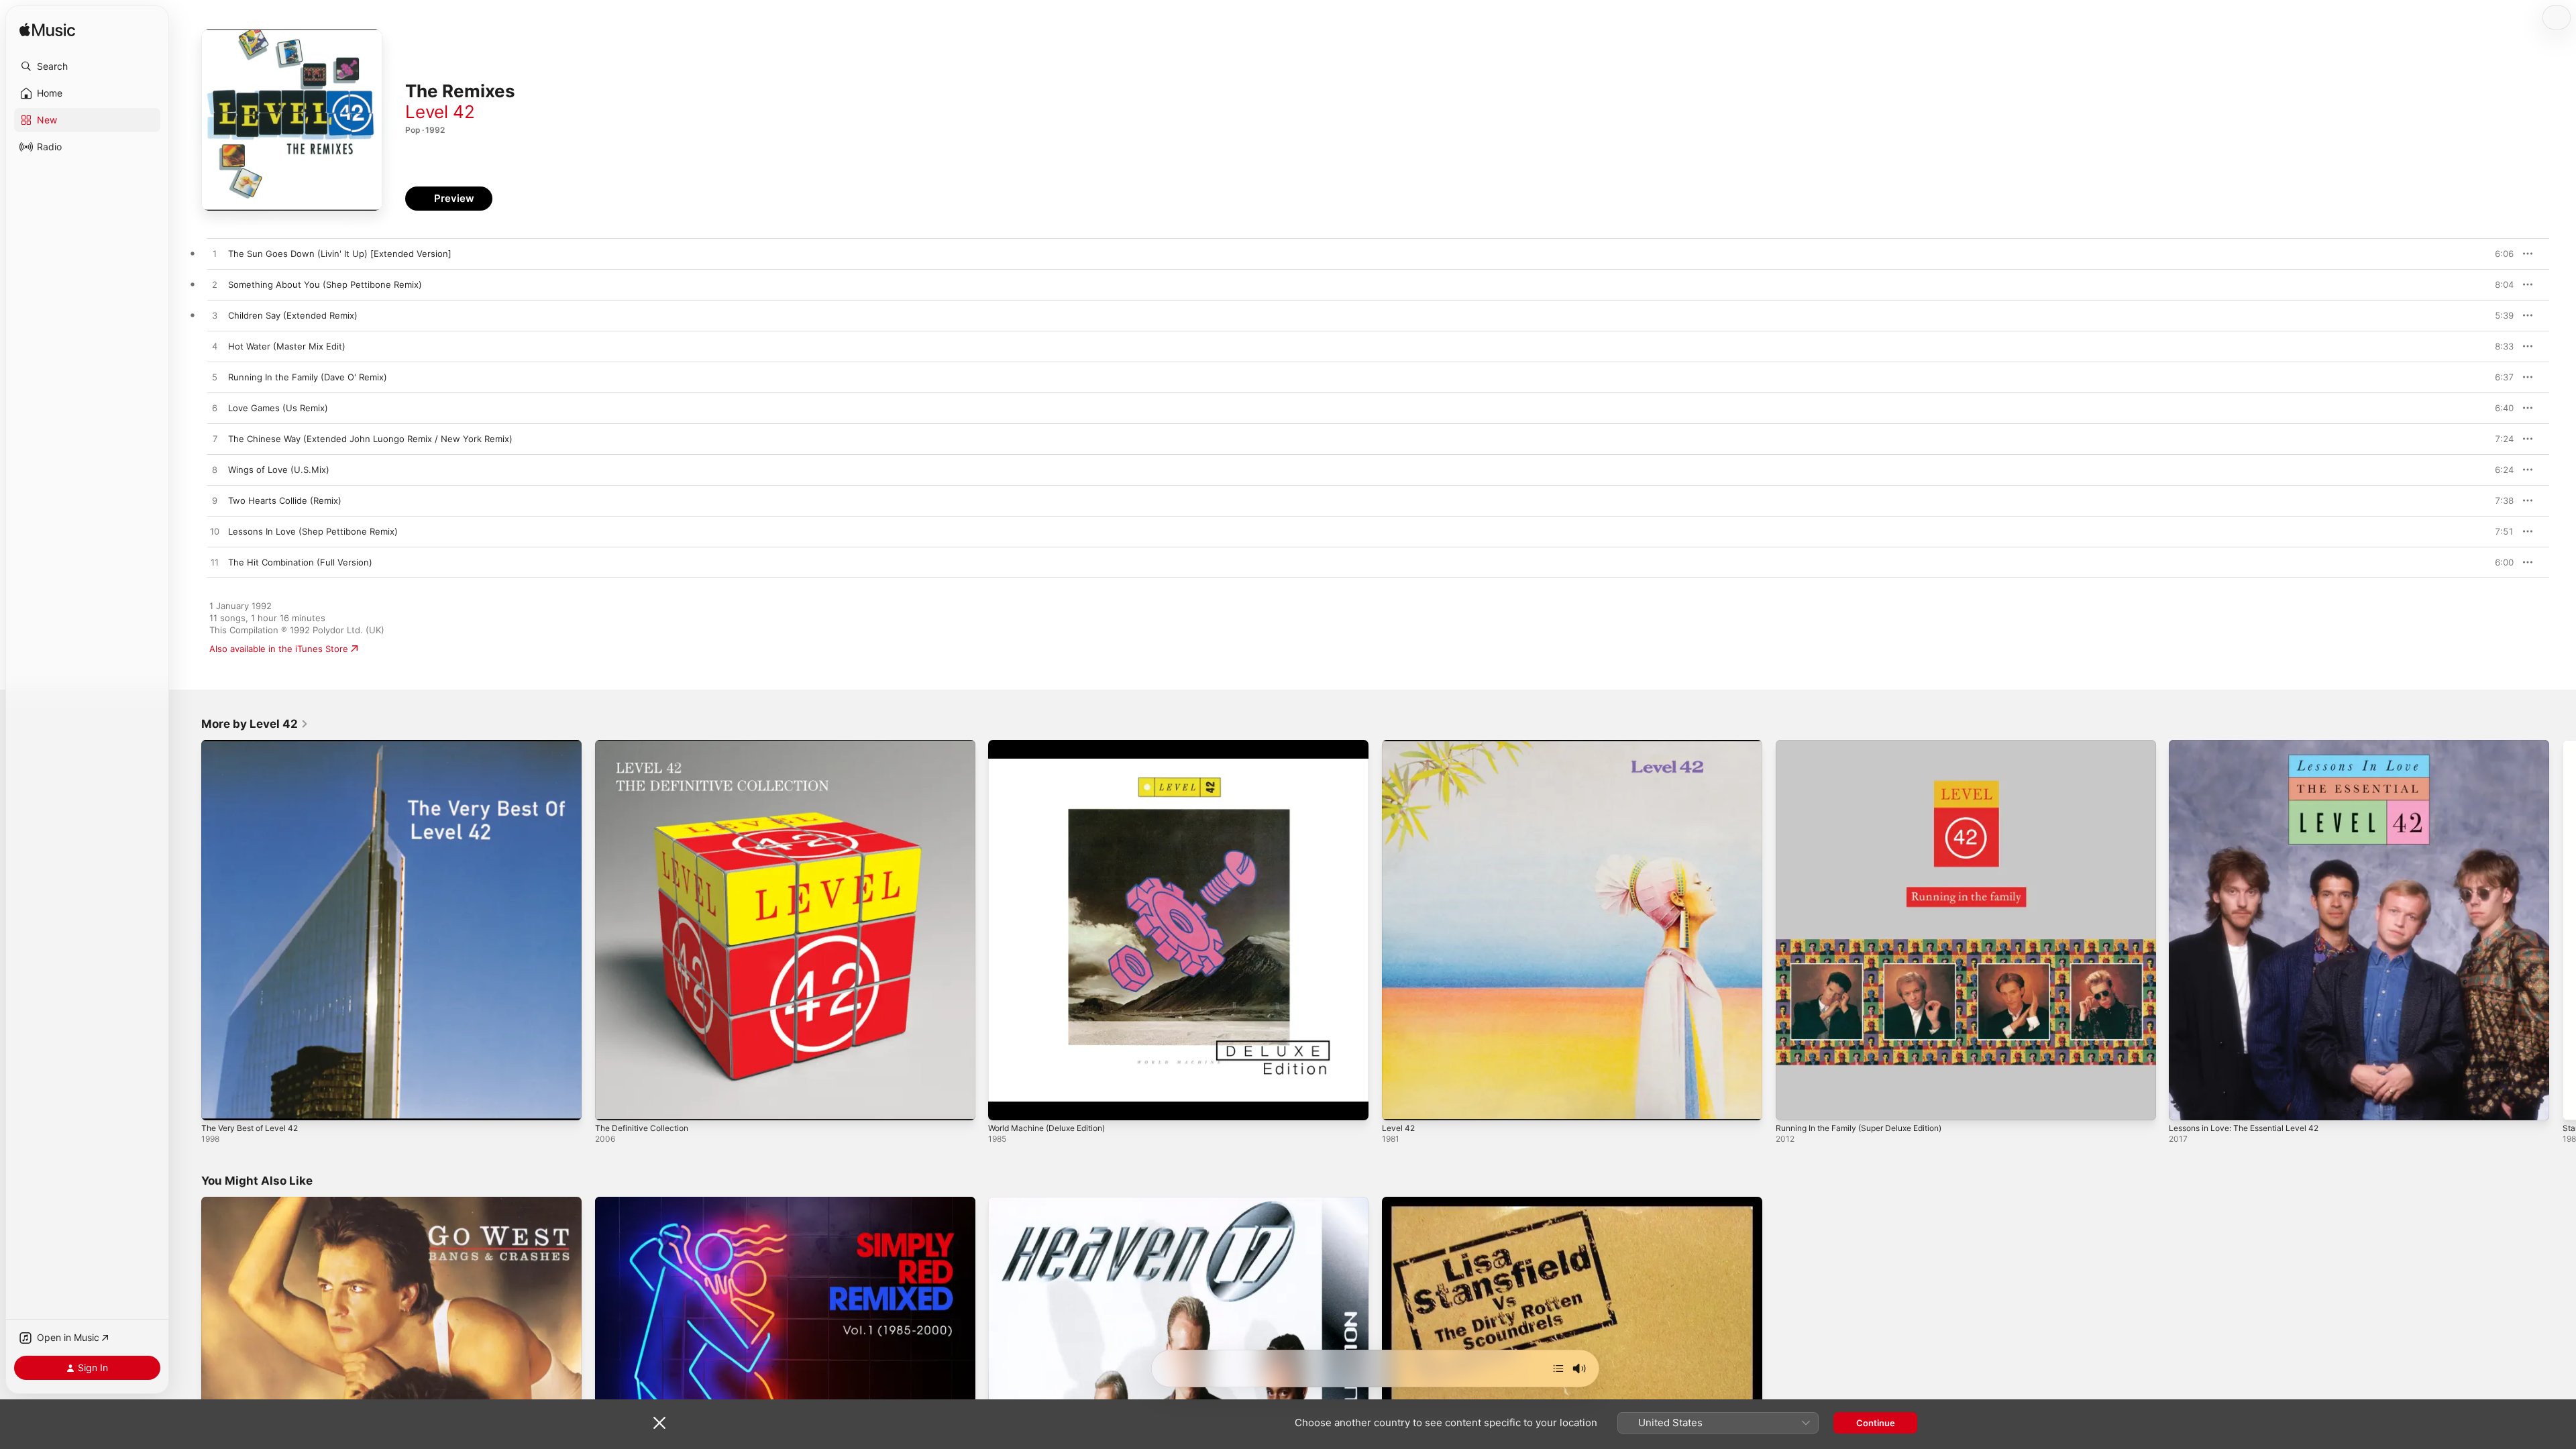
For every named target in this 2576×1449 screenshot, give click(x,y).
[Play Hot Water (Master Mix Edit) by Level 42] (215, 347)
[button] (87, 66)
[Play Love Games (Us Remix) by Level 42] (215, 409)
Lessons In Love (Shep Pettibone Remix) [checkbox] (313, 531)
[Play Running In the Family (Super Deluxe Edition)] (1792, 1104)
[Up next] (1558, 1368)
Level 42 (440, 112)
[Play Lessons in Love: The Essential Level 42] (2186, 1104)
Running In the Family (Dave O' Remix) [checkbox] (308, 377)
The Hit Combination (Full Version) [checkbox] (300, 562)
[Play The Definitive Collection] (612, 1104)
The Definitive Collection (646, 745)
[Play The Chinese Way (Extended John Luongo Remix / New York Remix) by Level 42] (215, 439)
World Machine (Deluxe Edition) (1054, 745)
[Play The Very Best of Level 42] (218, 1104)
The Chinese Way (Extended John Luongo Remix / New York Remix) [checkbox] (370, 439)
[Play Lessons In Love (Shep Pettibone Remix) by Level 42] (215, 532)
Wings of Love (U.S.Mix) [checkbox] (279, 470)
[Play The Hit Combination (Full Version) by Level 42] (215, 563)
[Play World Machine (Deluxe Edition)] (1005, 1104)
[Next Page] (2563, 930)
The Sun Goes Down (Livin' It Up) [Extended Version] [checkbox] (340, 254)
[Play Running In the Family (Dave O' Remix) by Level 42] (215, 378)
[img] (47, 31)
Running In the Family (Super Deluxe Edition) (1869, 745)
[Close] (659, 1423)
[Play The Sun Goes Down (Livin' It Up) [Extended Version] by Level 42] (215, 254)
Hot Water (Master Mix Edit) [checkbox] (287, 346)
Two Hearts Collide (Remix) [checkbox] (285, 500)
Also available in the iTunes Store (279, 649)
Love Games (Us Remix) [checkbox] (278, 408)
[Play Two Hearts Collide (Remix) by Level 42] (215, 501)
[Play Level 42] (1399, 1104)
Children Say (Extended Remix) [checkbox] (293, 315)
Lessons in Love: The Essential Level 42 (2253, 745)
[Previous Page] (188, 930)
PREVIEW (2499, 254)
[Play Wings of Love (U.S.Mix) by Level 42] (215, 470)
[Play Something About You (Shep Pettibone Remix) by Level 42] (215, 285)
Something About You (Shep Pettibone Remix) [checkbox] (325, 284)
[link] (255, 724)
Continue (1876, 1423)
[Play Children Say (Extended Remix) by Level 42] (215, 316)
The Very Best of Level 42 (256, 745)
